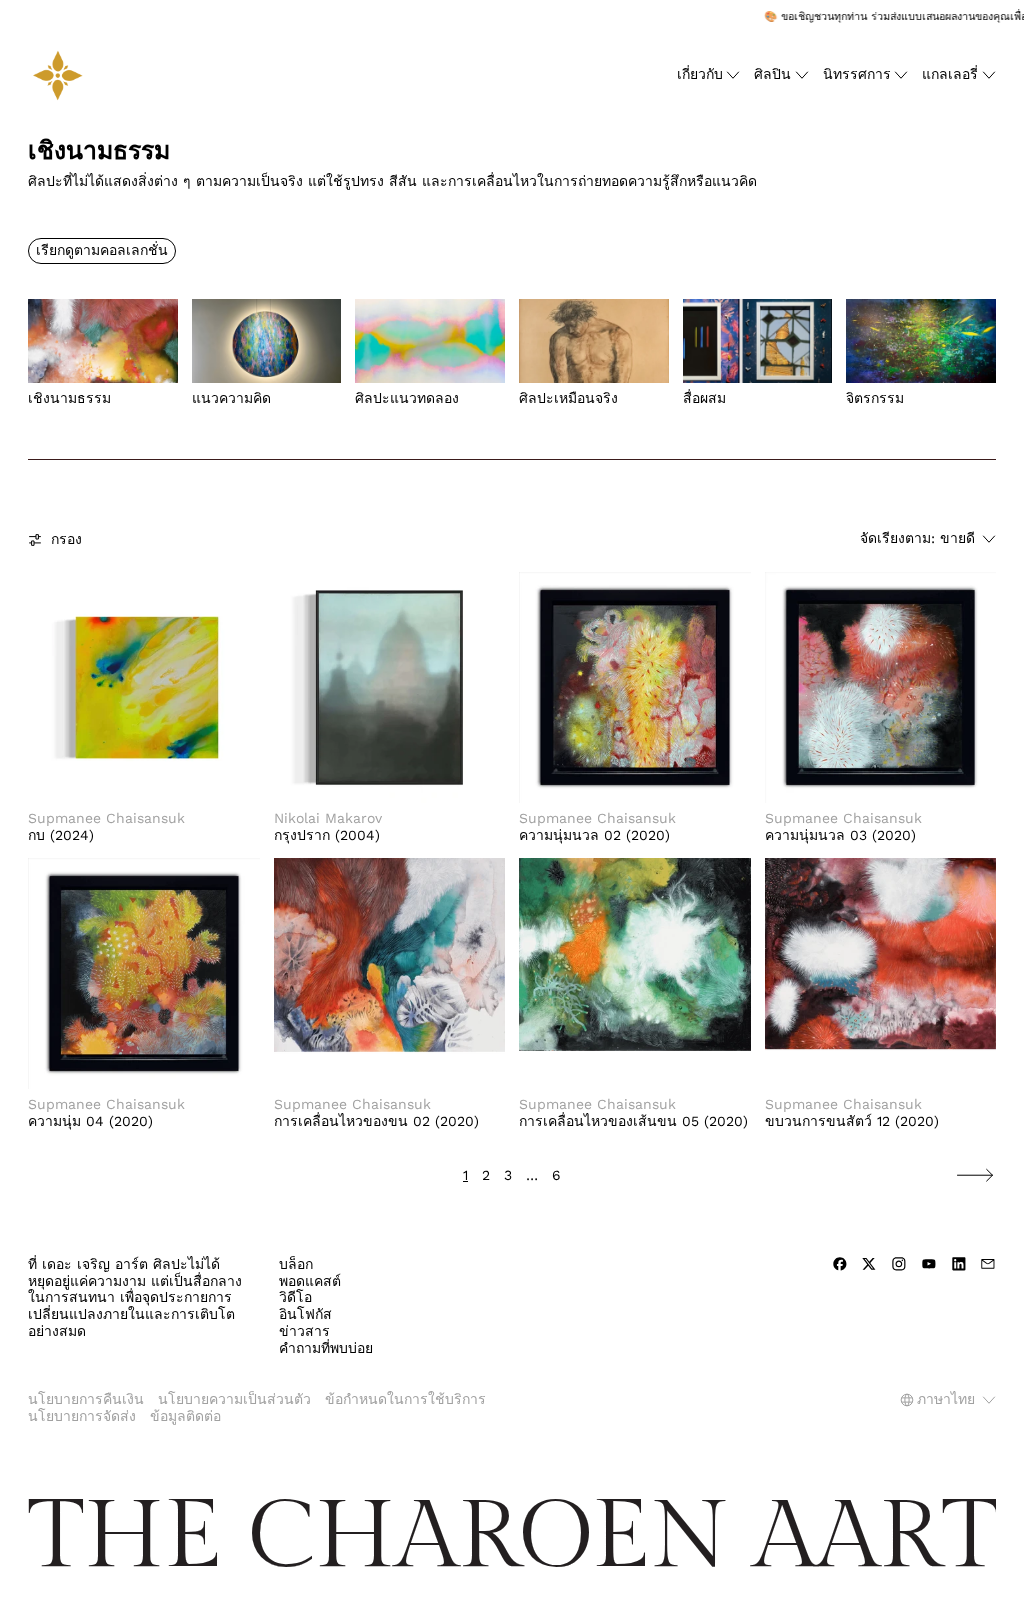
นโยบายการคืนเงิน (86, 1399)
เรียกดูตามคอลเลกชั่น (102, 250)
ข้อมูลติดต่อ (185, 1416)
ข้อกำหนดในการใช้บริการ (405, 1399)
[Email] (988, 1264)
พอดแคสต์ (310, 1281)
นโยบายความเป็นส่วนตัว (234, 1399)
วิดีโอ (295, 1297)
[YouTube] (929, 1264)
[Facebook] (840, 1264)
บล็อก (296, 1264)
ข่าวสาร (304, 1331)
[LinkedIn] (959, 1264)
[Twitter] (869, 1264)
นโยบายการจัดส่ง (82, 1416)
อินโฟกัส (305, 1314)
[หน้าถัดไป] (975, 1175)
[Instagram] (899, 1264)
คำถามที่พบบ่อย (326, 1348)
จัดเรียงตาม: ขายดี (917, 538)
